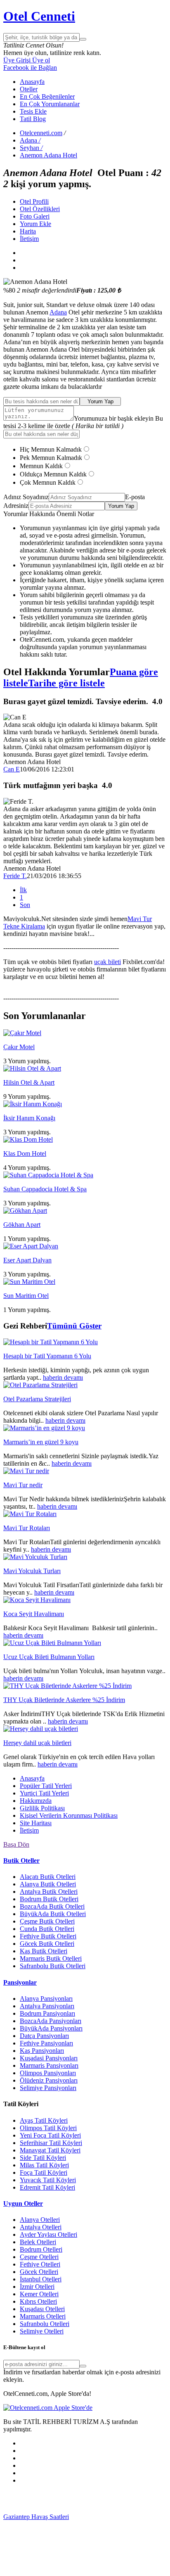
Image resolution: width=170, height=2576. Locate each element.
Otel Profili (34, 201)
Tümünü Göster (74, 1326)
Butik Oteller (21, 1861)
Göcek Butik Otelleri (47, 1944)
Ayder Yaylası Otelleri (48, 2234)
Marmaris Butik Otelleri (51, 1958)
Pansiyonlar (20, 1982)
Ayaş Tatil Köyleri (44, 2120)
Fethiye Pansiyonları (46, 2043)
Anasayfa (32, 82)
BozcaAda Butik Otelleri (52, 1906)
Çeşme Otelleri (39, 2257)
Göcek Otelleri (39, 2272)
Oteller (29, 89)
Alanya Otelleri (40, 2220)
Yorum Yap (100, 401)
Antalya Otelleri (41, 2227)
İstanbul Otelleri (41, 2279)
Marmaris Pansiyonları (49, 2065)
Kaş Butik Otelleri (44, 1951)
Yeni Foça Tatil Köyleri (50, 2135)
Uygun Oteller (23, 2203)
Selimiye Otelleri (42, 2331)
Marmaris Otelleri (43, 2316)
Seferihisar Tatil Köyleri (51, 2143)
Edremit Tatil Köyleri (47, 2187)
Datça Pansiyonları (44, 2036)
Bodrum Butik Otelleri (49, 1899)
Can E (12, 769)
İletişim (29, 239)
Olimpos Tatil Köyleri (48, 2128)
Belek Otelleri (38, 2242)
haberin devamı (63, 1377)
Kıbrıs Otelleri (38, 2301)
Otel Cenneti (39, 16)
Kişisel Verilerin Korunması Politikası (69, 1815)
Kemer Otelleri (39, 2294)
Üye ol (40, 60)
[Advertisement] (65, 2501)
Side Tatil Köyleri (43, 2158)
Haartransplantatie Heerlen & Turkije (70, 2524)
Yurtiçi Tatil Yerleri (44, 1793)
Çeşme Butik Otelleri (47, 1921)
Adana (58, 312)
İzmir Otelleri (37, 2287)
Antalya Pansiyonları (47, 2006)
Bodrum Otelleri (41, 2249)
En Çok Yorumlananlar (50, 104)
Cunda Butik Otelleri (47, 1929)
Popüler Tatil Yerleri (46, 1786)
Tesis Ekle (33, 111)
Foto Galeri (35, 216)
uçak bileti (107, 962)
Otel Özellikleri (40, 209)
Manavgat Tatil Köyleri (50, 2150)
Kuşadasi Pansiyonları (49, 2058)
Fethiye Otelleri (40, 2264)
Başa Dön (16, 1844)
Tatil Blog (33, 119)
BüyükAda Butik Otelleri (53, 1914)
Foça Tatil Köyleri (44, 2172)
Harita (28, 231)
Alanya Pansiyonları (46, 1999)
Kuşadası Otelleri (42, 2309)
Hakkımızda (36, 1801)
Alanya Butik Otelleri (48, 1884)
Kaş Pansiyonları (42, 2051)
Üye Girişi (17, 60)
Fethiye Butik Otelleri (48, 1936)
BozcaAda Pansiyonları (51, 2021)
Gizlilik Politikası (42, 1808)
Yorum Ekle (35, 224)
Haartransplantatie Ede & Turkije (65, 2569)
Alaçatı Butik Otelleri (48, 1877)
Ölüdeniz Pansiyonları (49, 2080)
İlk (23, 890)
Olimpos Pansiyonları (48, 2073)
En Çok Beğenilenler (47, 96)
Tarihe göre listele (66, 683)
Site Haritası (36, 1823)
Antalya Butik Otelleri (49, 1892)
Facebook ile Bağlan (30, 68)
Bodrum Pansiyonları (47, 2013)
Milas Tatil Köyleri (44, 2165)
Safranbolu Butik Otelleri (53, 1966)
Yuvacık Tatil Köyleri (48, 2180)
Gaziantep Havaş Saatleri (36, 2517)
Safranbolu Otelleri (45, 2324)
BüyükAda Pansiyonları (51, 2028)
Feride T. (15, 876)
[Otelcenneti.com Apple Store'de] (48, 2408)
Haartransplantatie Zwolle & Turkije (69, 2554)
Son (25, 905)
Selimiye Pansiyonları (48, 2088)
